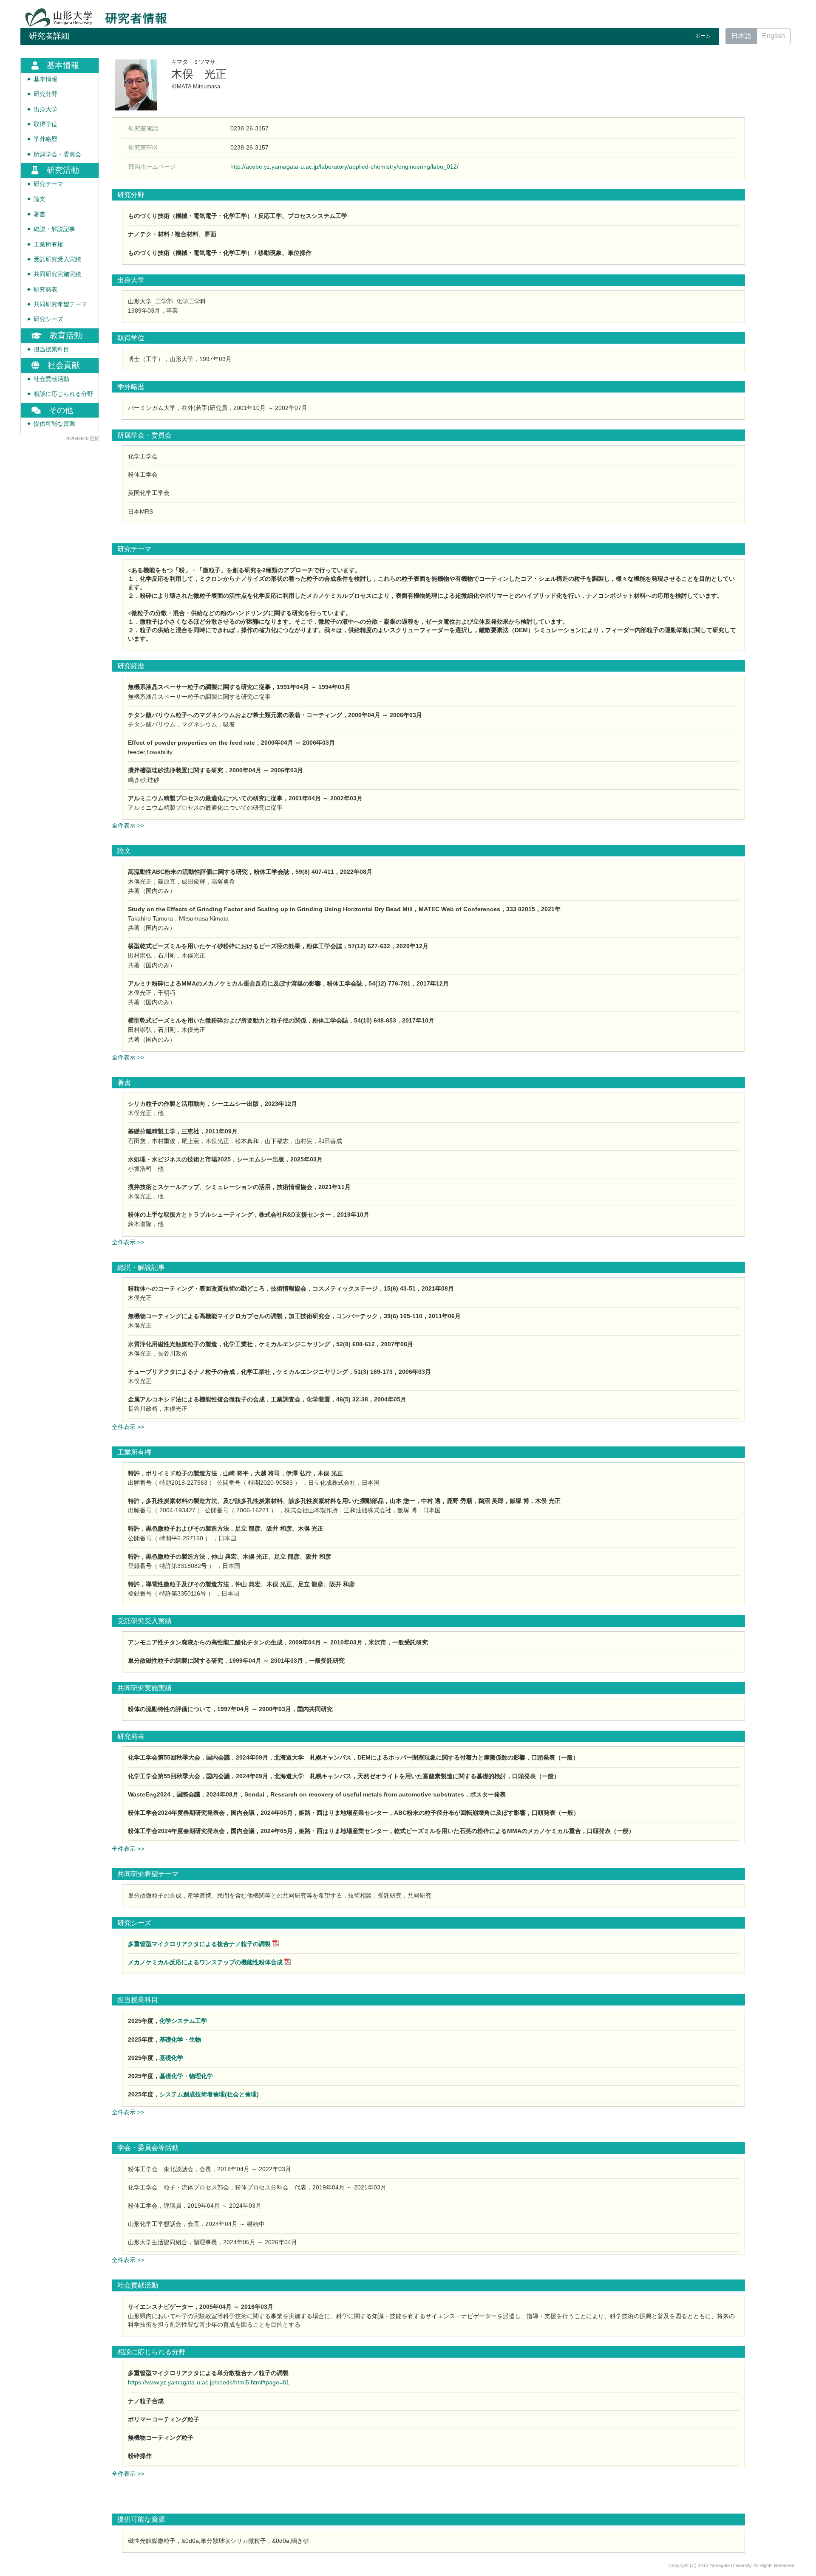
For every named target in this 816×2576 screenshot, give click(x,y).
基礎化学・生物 (180, 2039)
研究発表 (45, 290)
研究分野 (45, 94)
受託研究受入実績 (57, 259)
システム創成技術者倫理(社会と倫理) (209, 2094)
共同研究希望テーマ (60, 304)
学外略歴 (45, 139)
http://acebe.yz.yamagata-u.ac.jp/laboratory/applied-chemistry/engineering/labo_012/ (344, 167)
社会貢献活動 (51, 379)
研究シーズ (48, 319)
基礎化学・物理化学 (186, 2076)
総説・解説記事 (54, 229)
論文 (40, 199)
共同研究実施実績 (57, 274)
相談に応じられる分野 (63, 394)
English (773, 36)
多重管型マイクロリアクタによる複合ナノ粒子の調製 (199, 1944)
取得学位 (45, 124)
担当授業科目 (51, 349)
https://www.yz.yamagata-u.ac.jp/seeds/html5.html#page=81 (209, 2382)
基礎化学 (171, 2058)
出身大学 (45, 109)
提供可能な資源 (54, 424)
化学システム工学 (183, 2021)
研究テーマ (48, 184)
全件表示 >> (128, 825)
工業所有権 (48, 244)
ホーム (703, 36)
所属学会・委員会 (57, 154)
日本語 (741, 36)
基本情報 (45, 79)
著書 (40, 214)
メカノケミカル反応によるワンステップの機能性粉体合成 (205, 1962)
